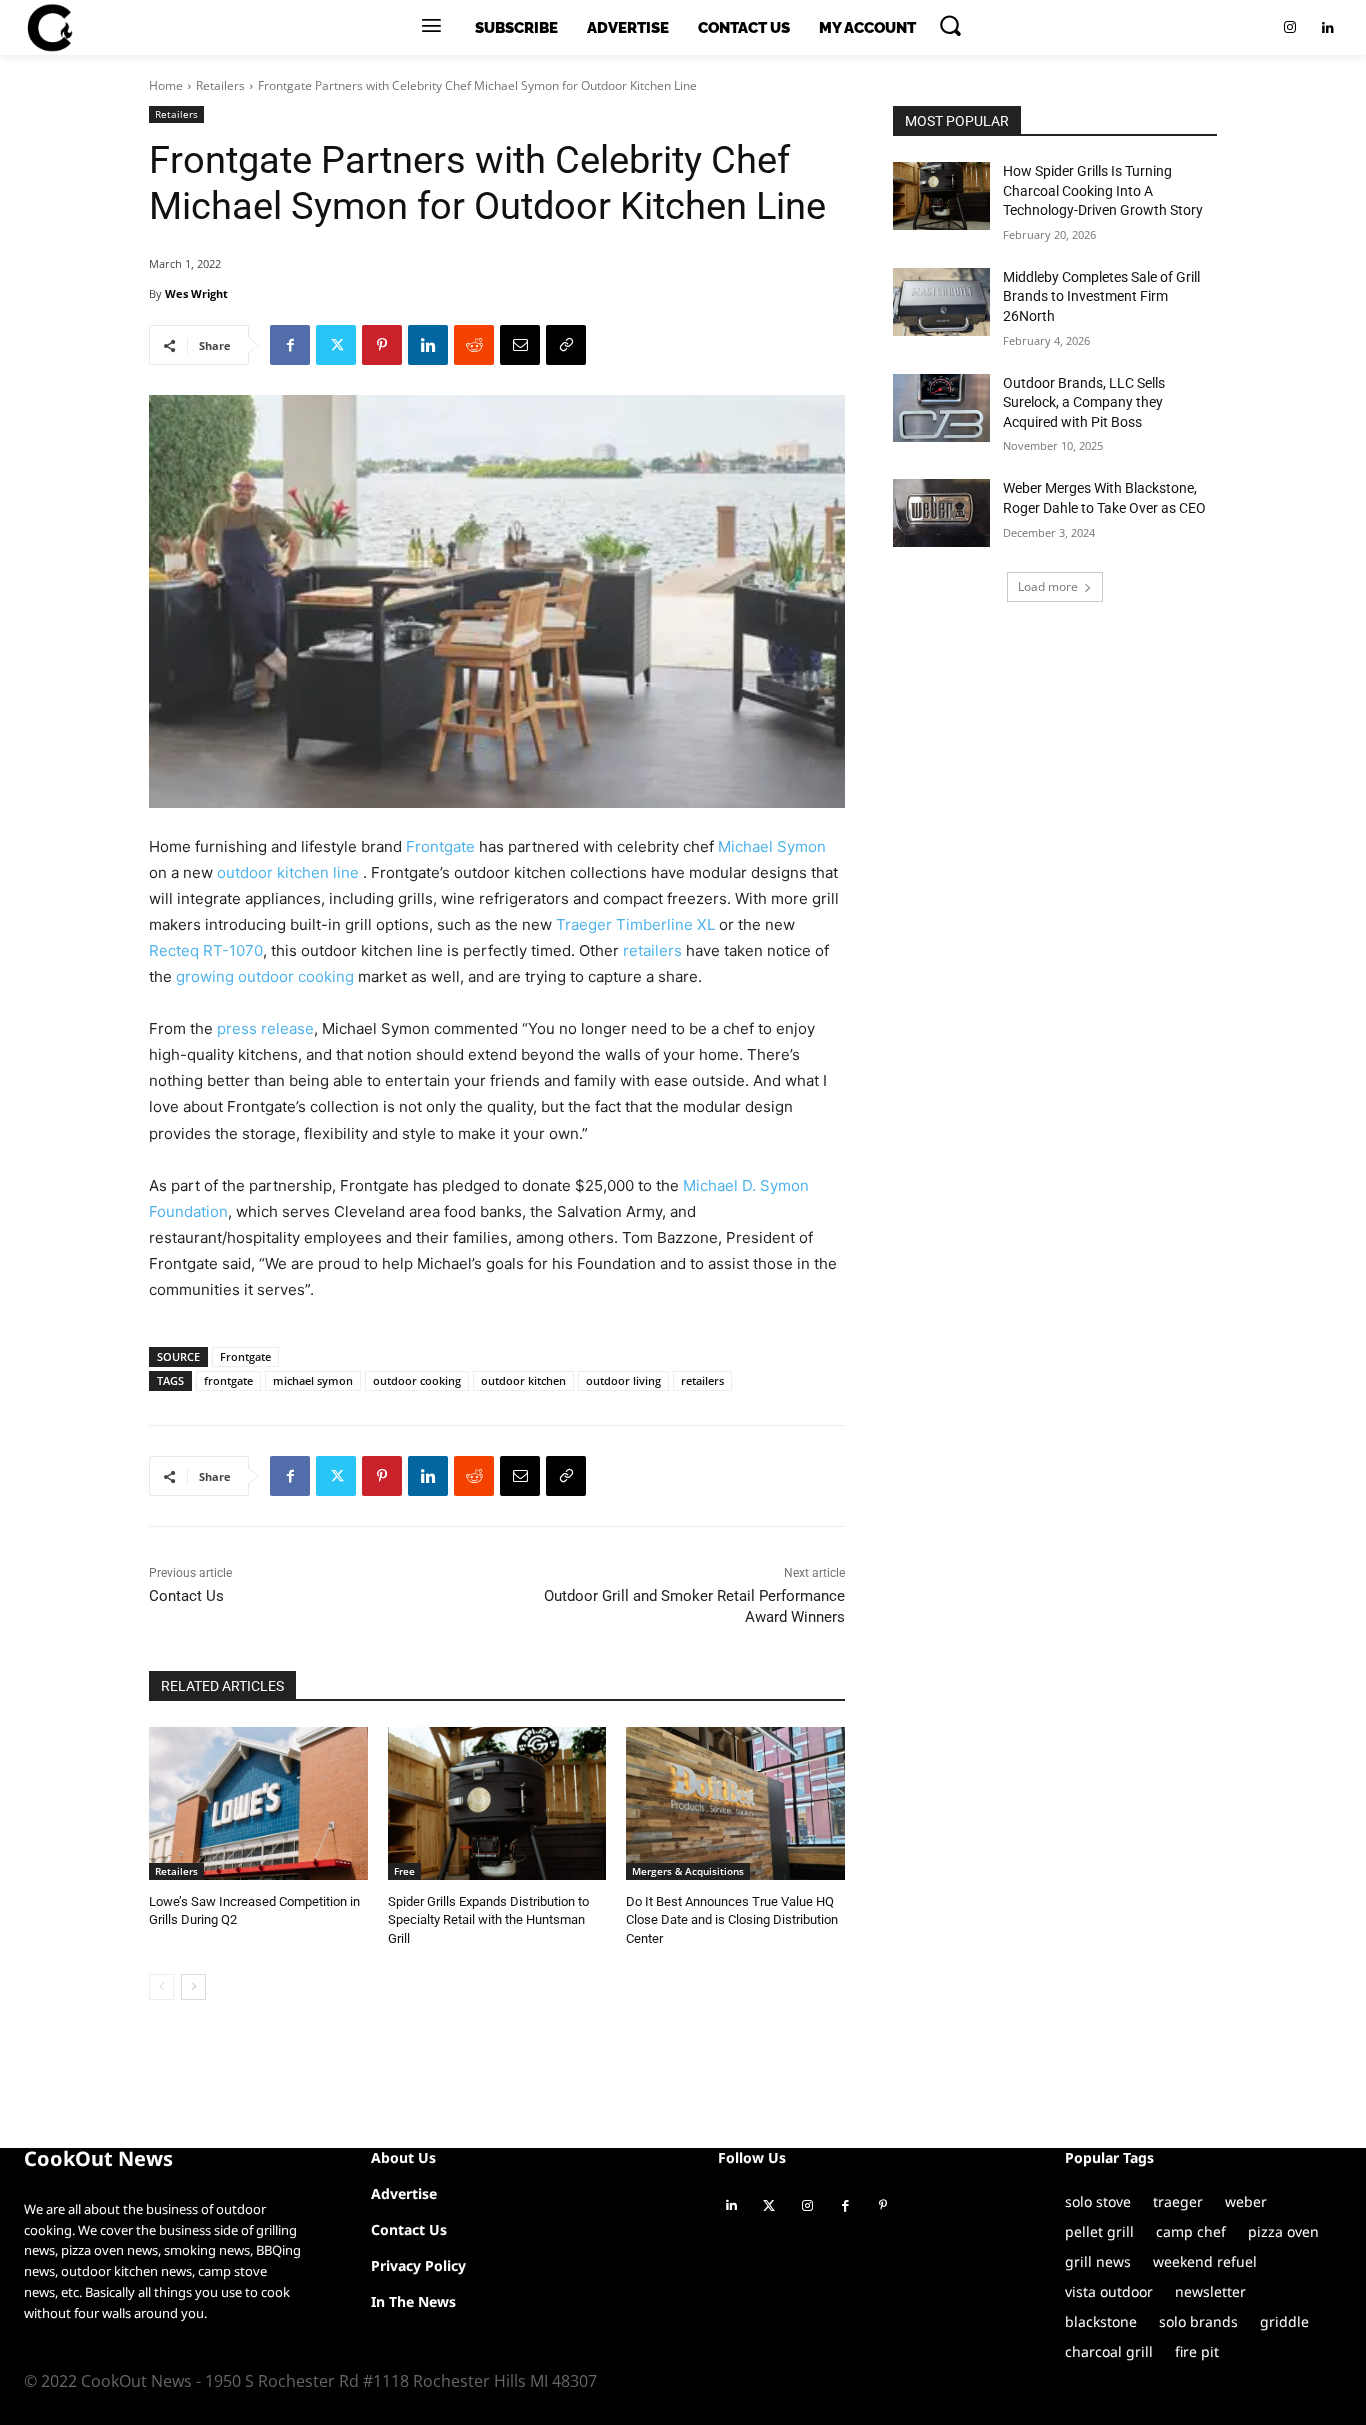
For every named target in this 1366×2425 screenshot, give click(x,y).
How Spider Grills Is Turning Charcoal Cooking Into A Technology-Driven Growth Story (1103, 190)
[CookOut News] (49, 28)
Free (404, 1871)
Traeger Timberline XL (635, 924)
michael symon (313, 1380)
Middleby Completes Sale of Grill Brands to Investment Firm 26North (1101, 296)
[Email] (520, 345)
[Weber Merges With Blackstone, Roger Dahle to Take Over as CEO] (941, 513)
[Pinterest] (382, 345)
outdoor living (623, 1380)
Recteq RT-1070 (206, 950)
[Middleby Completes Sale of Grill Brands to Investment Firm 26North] (941, 302)
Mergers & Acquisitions (688, 1871)
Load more (1048, 586)
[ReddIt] (474, 345)
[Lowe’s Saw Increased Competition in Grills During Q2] (258, 1803)
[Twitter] (336, 345)
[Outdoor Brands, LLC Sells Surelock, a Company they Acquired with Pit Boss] (941, 408)
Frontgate (440, 846)
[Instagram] (1290, 28)
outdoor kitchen (523, 1380)
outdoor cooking (417, 1380)
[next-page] (193, 1987)
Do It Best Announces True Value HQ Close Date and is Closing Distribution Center (732, 1919)
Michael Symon (772, 846)
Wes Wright (196, 293)
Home (166, 85)
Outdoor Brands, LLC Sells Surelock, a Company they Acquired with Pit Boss (1084, 402)
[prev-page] (161, 1987)
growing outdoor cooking (265, 976)
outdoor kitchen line (290, 872)
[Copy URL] (566, 345)
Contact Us (186, 1596)
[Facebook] (290, 345)
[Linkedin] (1328, 28)
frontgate (228, 1380)
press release (265, 1028)
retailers (652, 950)
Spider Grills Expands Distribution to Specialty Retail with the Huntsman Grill (488, 1919)
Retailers (220, 85)
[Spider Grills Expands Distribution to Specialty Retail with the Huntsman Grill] (497, 1803)
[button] (950, 25)
